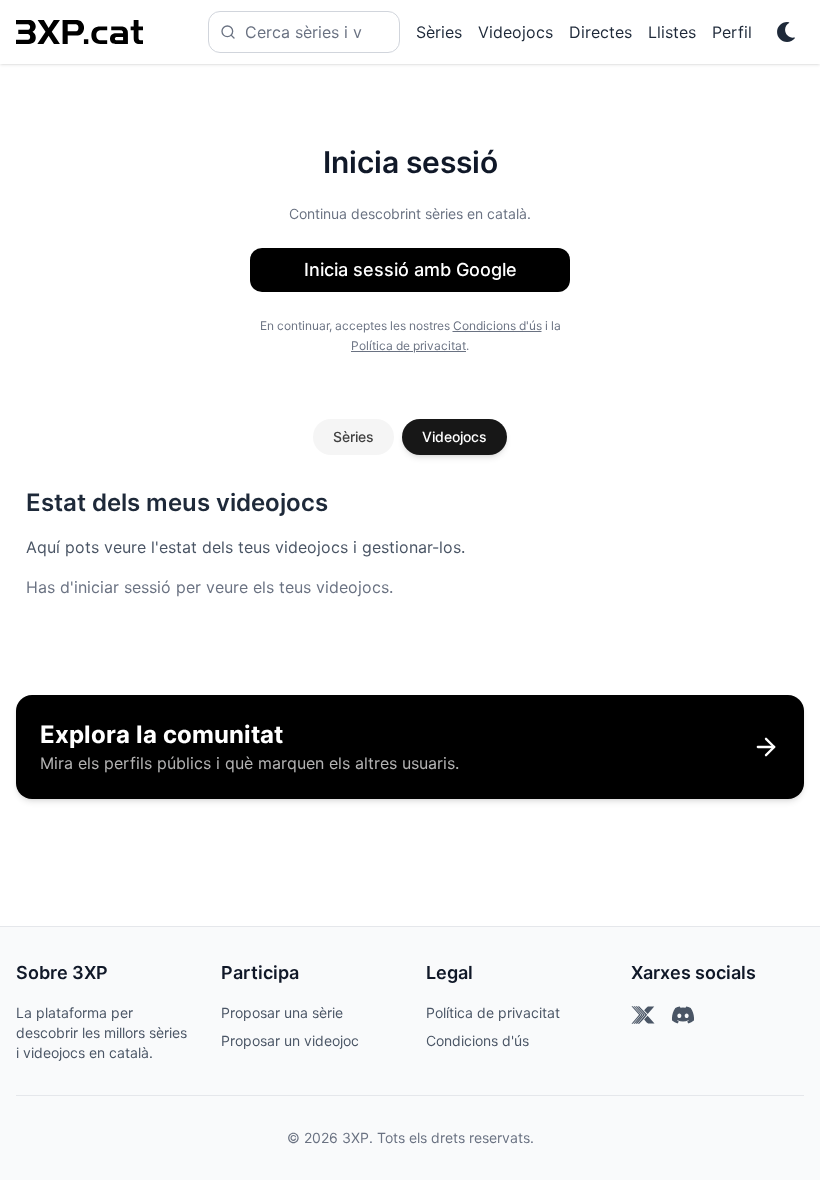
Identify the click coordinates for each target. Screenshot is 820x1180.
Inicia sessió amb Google (410, 269)
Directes (600, 32)
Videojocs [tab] (454, 436)
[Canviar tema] (786, 32)
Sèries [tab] (353, 436)
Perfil (732, 32)
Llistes (672, 32)
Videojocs (515, 32)
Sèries (439, 32)
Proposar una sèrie (282, 1012)
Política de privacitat (408, 345)
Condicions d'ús (497, 325)
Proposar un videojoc (290, 1040)
